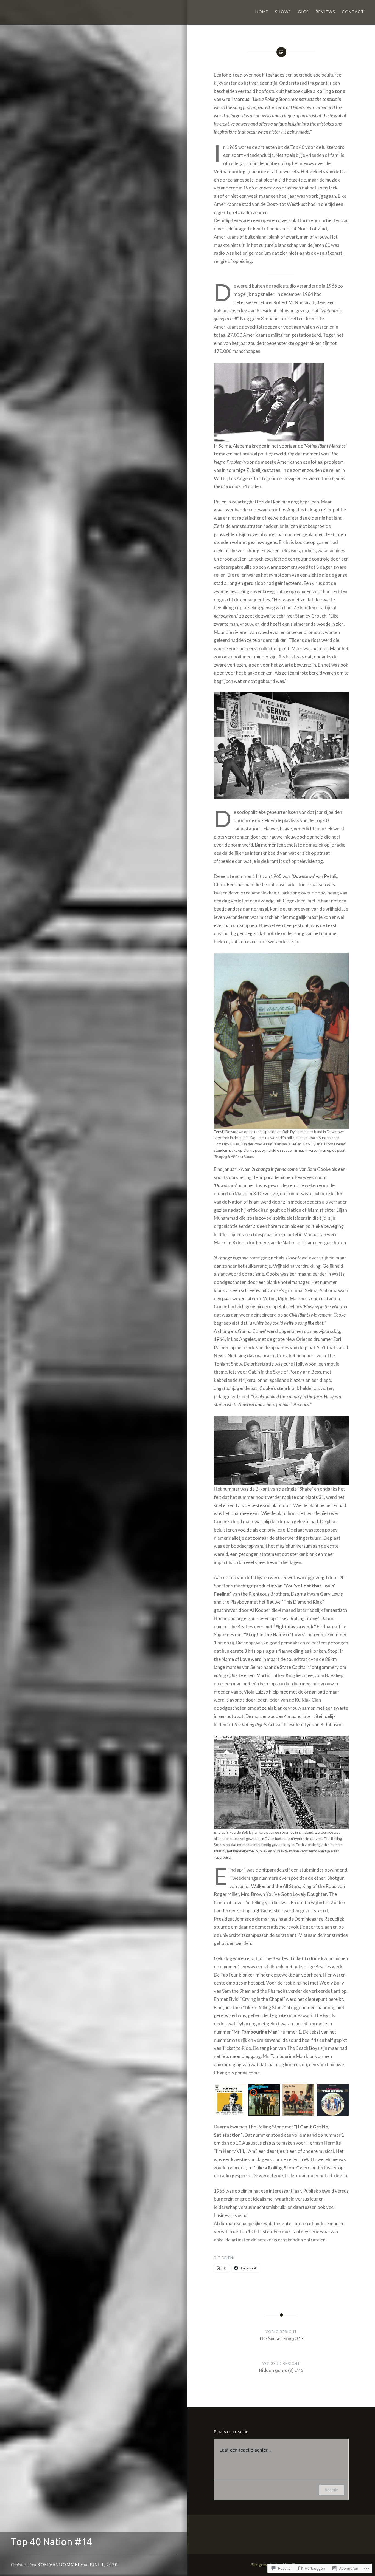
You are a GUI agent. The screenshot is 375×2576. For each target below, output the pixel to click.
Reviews (325, 12)
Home (262, 12)
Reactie (331, 2490)
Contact (353, 12)
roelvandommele (60, 2564)
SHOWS (283, 12)
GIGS (303, 12)
